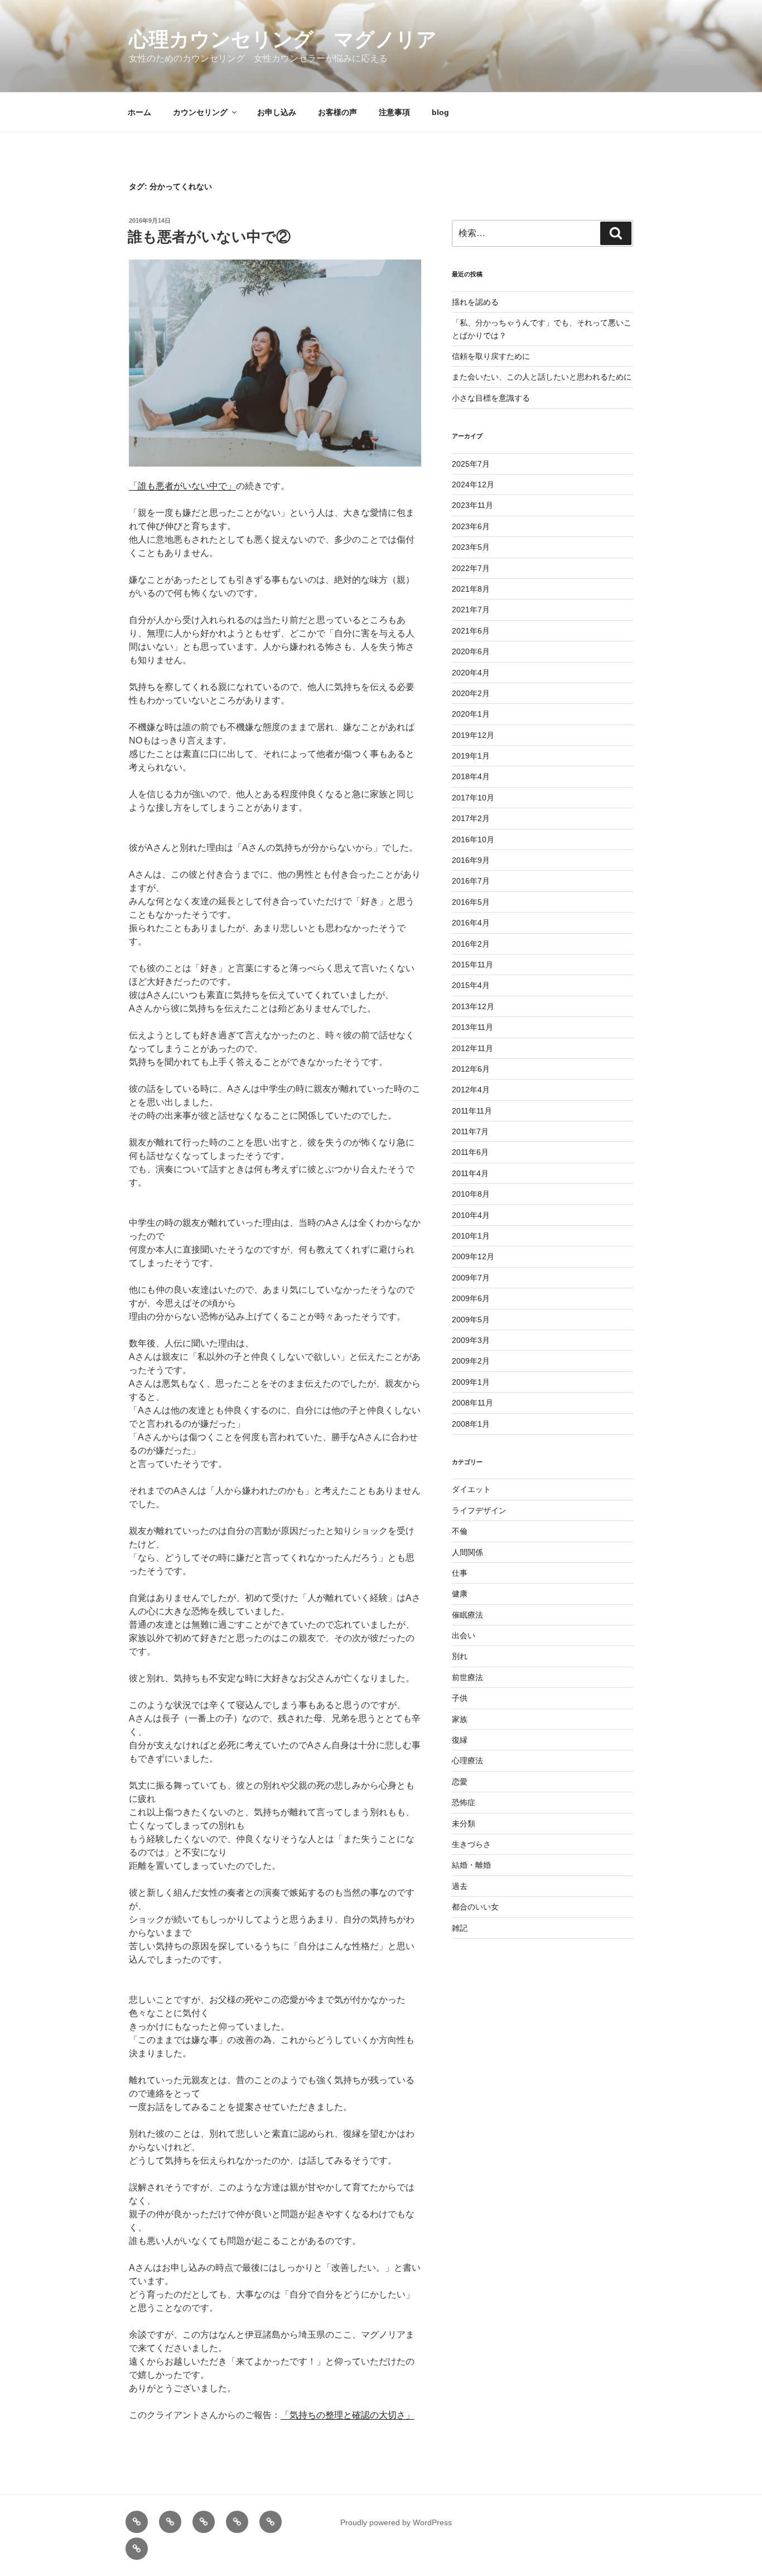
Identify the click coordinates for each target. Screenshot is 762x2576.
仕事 (460, 1573)
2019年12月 (473, 735)
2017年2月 (471, 818)
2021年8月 (471, 589)
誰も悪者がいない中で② (209, 237)
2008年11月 (472, 1403)
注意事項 (394, 112)
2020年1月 (471, 714)
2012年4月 (471, 1090)
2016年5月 (471, 902)
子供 (460, 1698)
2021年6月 (471, 631)
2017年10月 (473, 798)
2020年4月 (471, 673)
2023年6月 (471, 526)
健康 (460, 1594)
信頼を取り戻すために (491, 356)
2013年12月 (473, 1006)
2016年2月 (471, 944)
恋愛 (460, 1782)
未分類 (464, 1824)
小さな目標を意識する (491, 398)
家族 (460, 1719)
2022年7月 (471, 568)
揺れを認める (475, 302)
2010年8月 (471, 1194)
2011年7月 (470, 1131)
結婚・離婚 (471, 1865)
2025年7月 (471, 464)
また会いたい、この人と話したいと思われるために (542, 377)
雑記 (460, 1928)
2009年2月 (471, 1361)
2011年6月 (470, 1152)
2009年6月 (471, 1298)
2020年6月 (471, 651)
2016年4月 (471, 923)
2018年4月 (471, 776)
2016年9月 (471, 860)
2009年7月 (471, 1278)
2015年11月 (472, 965)
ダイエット (471, 1489)
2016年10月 (473, 840)
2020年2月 (471, 693)
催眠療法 (467, 1615)
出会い (464, 1635)
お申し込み (277, 112)
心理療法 (467, 1760)
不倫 (460, 1531)
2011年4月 (470, 1173)
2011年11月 (472, 1111)
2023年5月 (471, 547)
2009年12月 (473, 1256)
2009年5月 (471, 1320)
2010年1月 (471, 1236)
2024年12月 (473, 485)
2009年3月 (471, 1340)
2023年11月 (472, 505)
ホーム (139, 112)
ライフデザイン (479, 1510)
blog (440, 112)
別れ (460, 1656)
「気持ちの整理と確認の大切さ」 (348, 2415)
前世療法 (467, 1677)
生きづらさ (471, 1844)
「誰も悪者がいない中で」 (182, 486)
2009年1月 (471, 1382)
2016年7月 (471, 881)
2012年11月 (472, 1048)
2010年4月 (471, 1215)
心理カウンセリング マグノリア (283, 39)
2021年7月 (471, 610)
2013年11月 (472, 1027)
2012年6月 (471, 1069)
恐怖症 (464, 1802)
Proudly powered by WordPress (396, 2522)
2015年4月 (471, 985)
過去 (460, 1886)
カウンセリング (200, 112)
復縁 (460, 1740)
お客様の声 (337, 112)
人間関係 (467, 1552)
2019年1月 (471, 756)
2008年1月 (471, 1424)
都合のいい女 (475, 1907)
